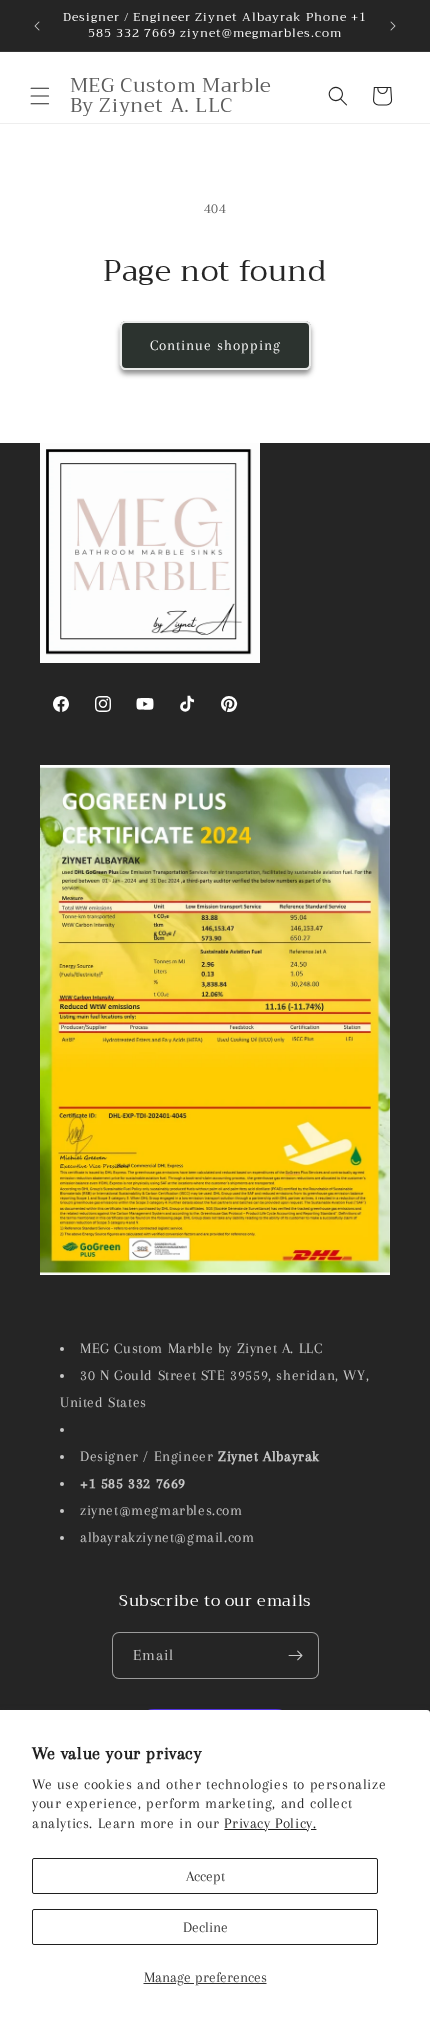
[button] (40, 96)
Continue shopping (215, 345)
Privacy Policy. (270, 1823)
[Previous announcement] (37, 26)
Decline (205, 1927)
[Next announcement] (393, 26)
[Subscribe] (296, 1655)
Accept (205, 1876)
